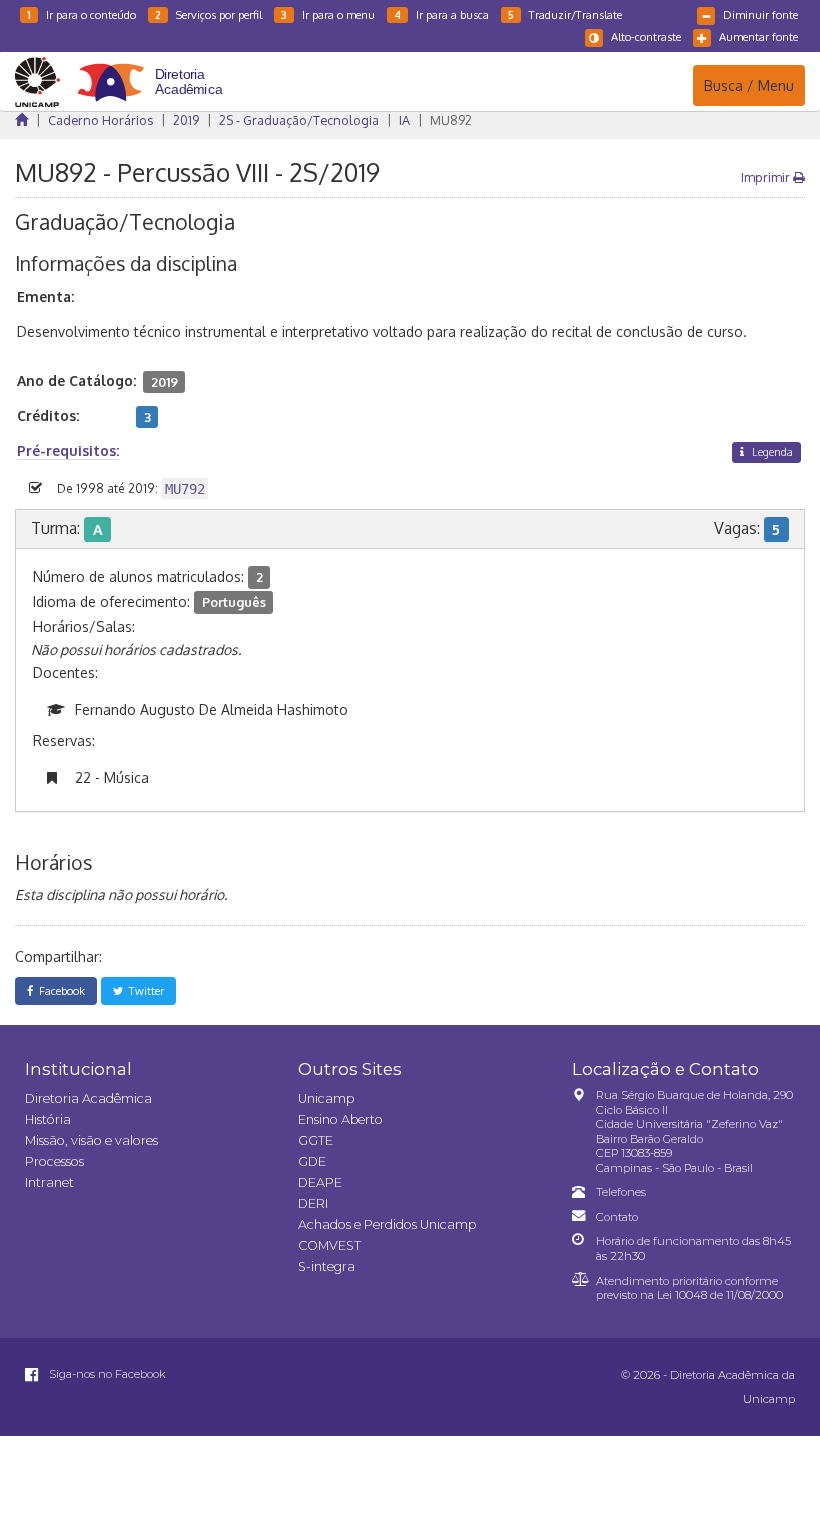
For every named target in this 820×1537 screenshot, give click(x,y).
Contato (617, 1217)
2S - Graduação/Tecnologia (299, 120)
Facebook (59, 990)
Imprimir (767, 177)
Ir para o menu (328, 14)
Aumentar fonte (758, 36)
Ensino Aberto (340, 1119)
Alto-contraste (646, 36)
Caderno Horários (100, 120)
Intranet (49, 1182)
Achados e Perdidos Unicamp (387, 1224)
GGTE (315, 1140)
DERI (313, 1203)
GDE (312, 1161)
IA (404, 120)
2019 (186, 120)
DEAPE (320, 1182)
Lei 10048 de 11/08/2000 (720, 1295)
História (48, 1119)
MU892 (451, 120)
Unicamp (326, 1098)
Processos (54, 1161)
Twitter (143, 990)
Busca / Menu (748, 85)
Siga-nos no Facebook (106, 1374)
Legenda (771, 451)
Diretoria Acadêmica (88, 1098)
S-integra (326, 1266)
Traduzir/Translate (565, 14)
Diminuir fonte (760, 14)
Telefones (621, 1192)
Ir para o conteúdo (81, 14)
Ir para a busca (441, 14)
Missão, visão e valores (91, 1140)
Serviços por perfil (208, 14)
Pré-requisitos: (68, 450)
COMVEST (329, 1245)
